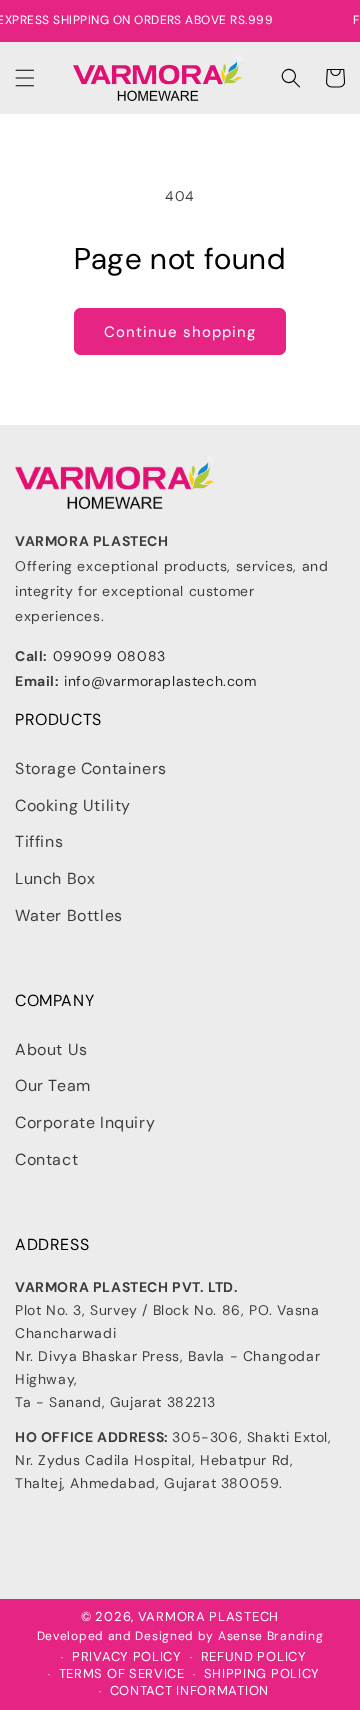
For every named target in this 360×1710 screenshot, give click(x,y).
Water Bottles (69, 915)
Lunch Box (55, 878)
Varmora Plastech (208, 1616)
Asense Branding (271, 1636)
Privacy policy (127, 1657)
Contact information (189, 1691)
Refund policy (254, 1657)
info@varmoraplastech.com (160, 681)
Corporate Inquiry (85, 1122)
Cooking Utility (73, 805)
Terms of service (122, 1674)
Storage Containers (91, 768)
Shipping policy (262, 1674)
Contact (46, 1159)
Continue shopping (180, 332)
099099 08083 (109, 656)
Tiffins (39, 841)
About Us (51, 1049)
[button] (25, 78)
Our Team (53, 1085)
